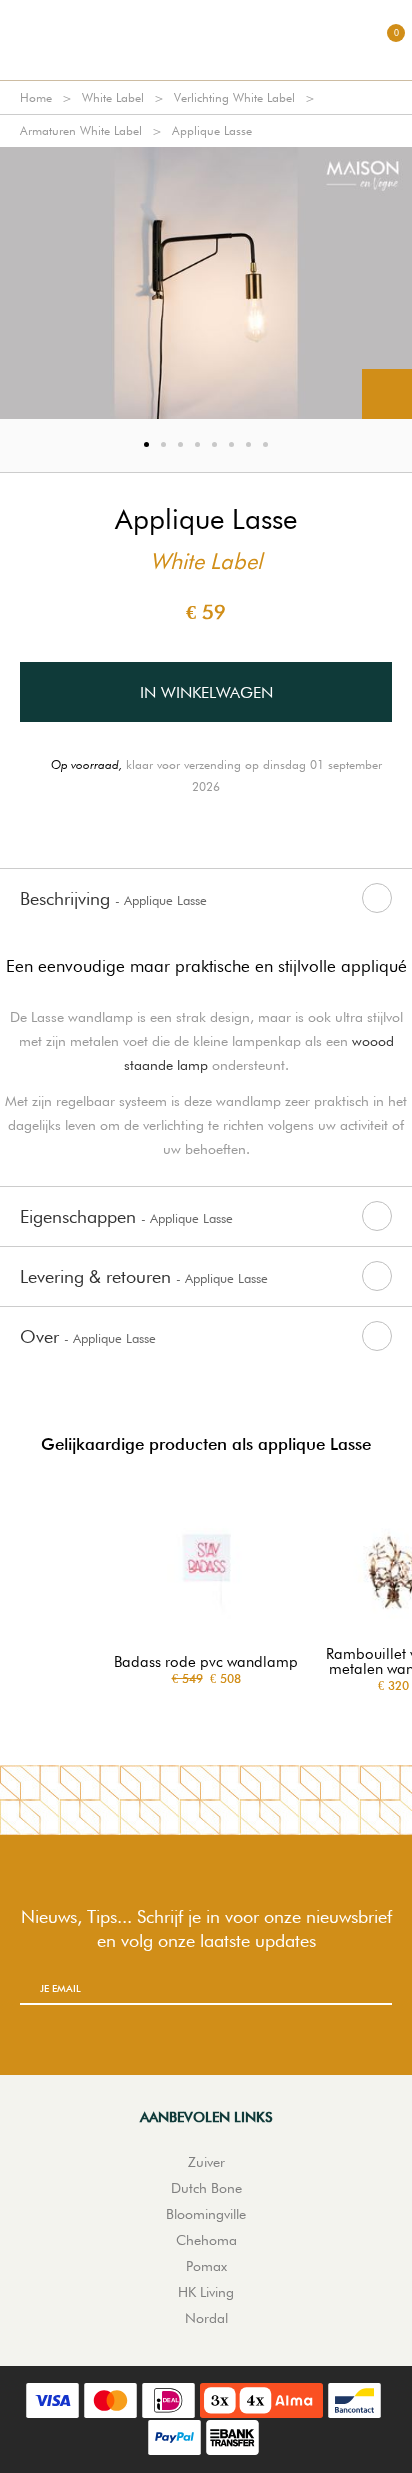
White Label (113, 97)
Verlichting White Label (234, 97)
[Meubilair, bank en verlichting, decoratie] (206, 40)
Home (36, 97)
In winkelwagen (206, 692)
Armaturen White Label (81, 130)
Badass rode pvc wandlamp (206, 1662)
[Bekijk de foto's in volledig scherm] (387, 394)
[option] (206, 283)
